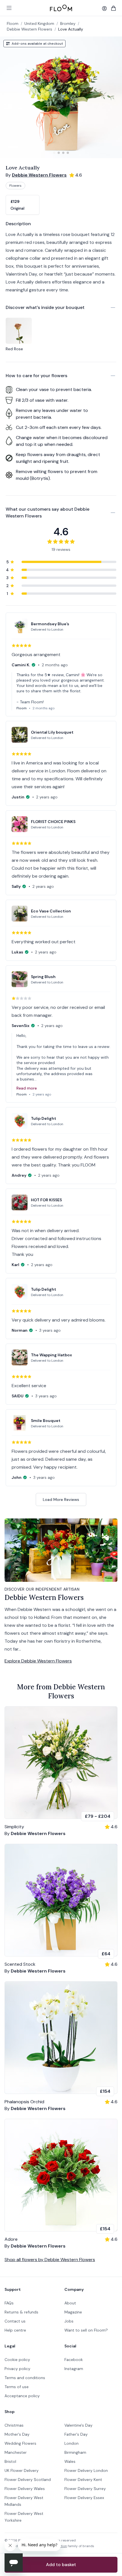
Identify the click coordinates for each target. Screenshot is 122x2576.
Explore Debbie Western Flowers (38, 1661)
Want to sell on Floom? (86, 2330)
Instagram (74, 2369)
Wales (70, 2461)
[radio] (23, 205)
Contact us (15, 2321)
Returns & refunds (21, 2312)
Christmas (14, 2425)
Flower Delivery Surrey (85, 2489)
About (70, 2303)
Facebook (74, 2360)
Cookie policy (17, 2360)
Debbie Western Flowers (30, 29)
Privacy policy (17, 2369)
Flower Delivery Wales (25, 2489)
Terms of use (17, 2387)
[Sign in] (104, 8)
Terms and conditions (25, 2378)
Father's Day (76, 2434)
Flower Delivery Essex (84, 2498)
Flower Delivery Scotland (28, 2480)
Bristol (10, 2461)
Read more (27, 1088)
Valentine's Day (78, 2425)
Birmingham (75, 2452)
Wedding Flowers (20, 2443)
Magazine (73, 2312)
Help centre (15, 2330)
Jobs (69, 2321)
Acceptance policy (22, 2396)
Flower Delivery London (86, 2470)
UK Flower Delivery (22, 2470)
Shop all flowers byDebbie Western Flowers (50, 2260)
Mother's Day (17, 2434)
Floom (13, 23)
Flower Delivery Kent (83, 2480)
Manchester (16, 2452)
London (71, 2443)
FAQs (9, 2303)
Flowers (15, 186)
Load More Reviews (61, 1499)
